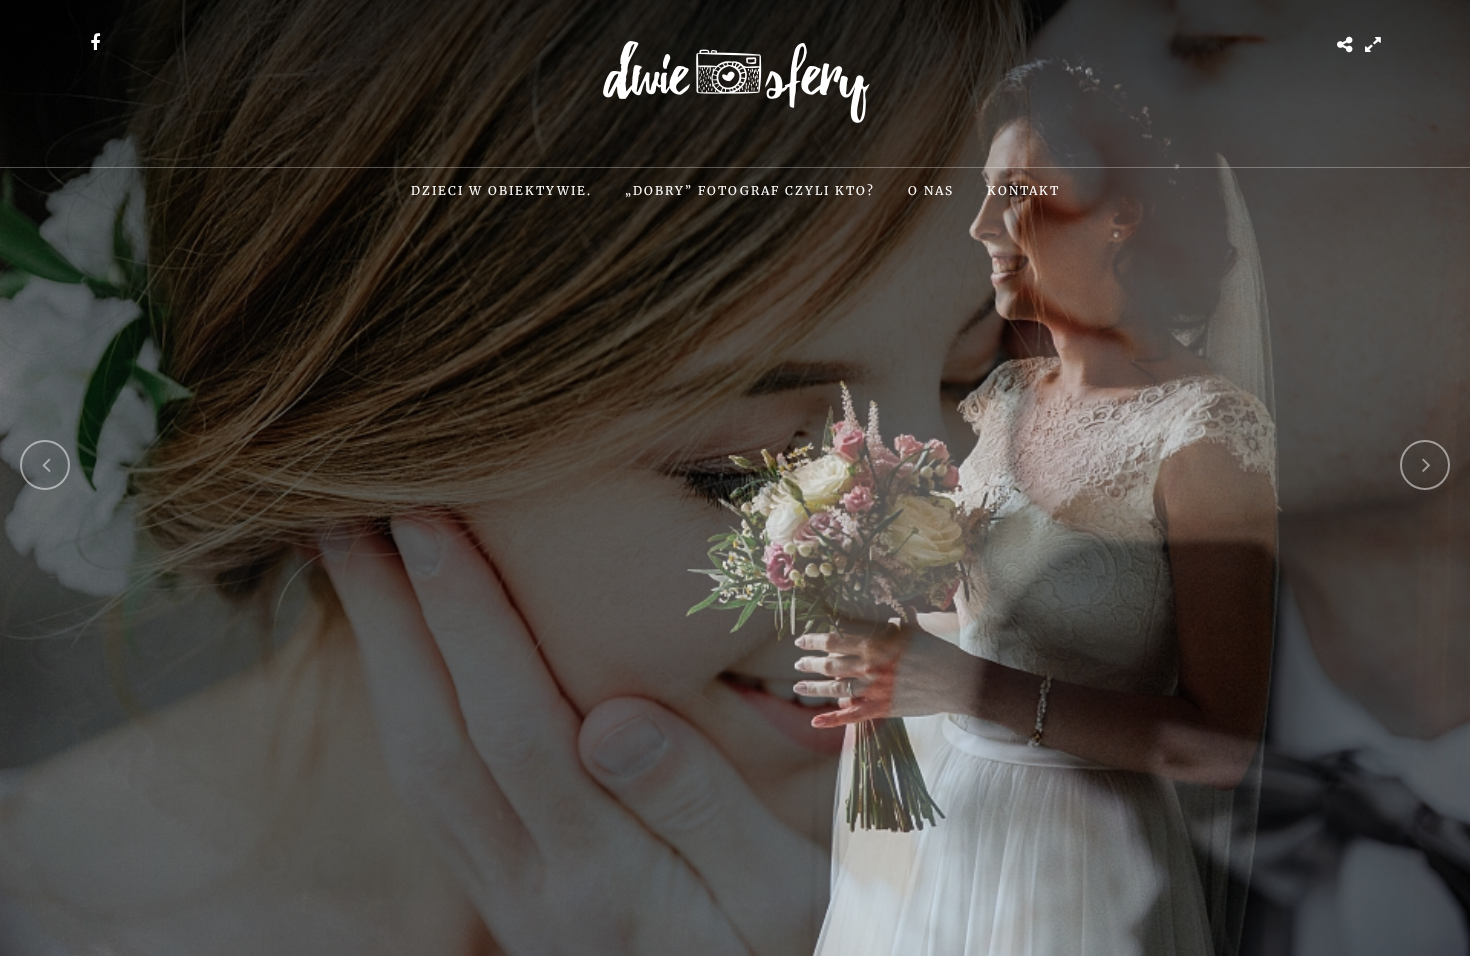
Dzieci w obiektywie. (501, 190)
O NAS (931, 190)
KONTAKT (1023, 190)
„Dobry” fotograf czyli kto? (750, 190)
